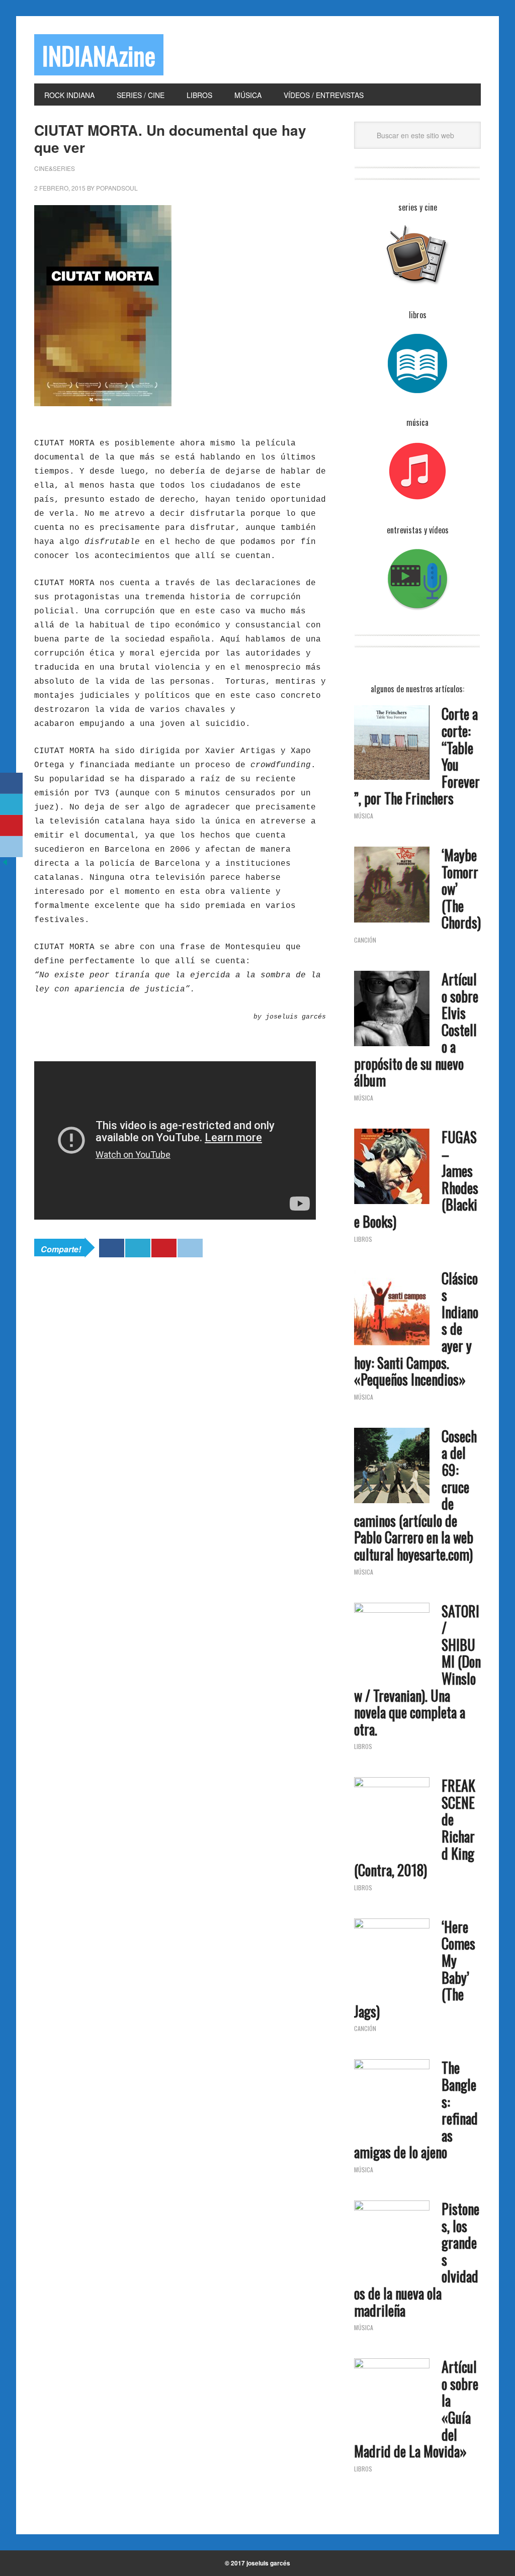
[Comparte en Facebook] (11, 783)
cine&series (55, 168)
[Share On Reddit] (190, 1248)
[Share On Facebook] (112, 1248)
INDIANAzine (99, 55)
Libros (363, 1239)
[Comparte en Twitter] (11, 804)
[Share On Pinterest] (164, 1248)
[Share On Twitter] (138, 1248)
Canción (365, 940)
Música (364, 816)
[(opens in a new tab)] (392, 1010)
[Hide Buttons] (5, 864)
